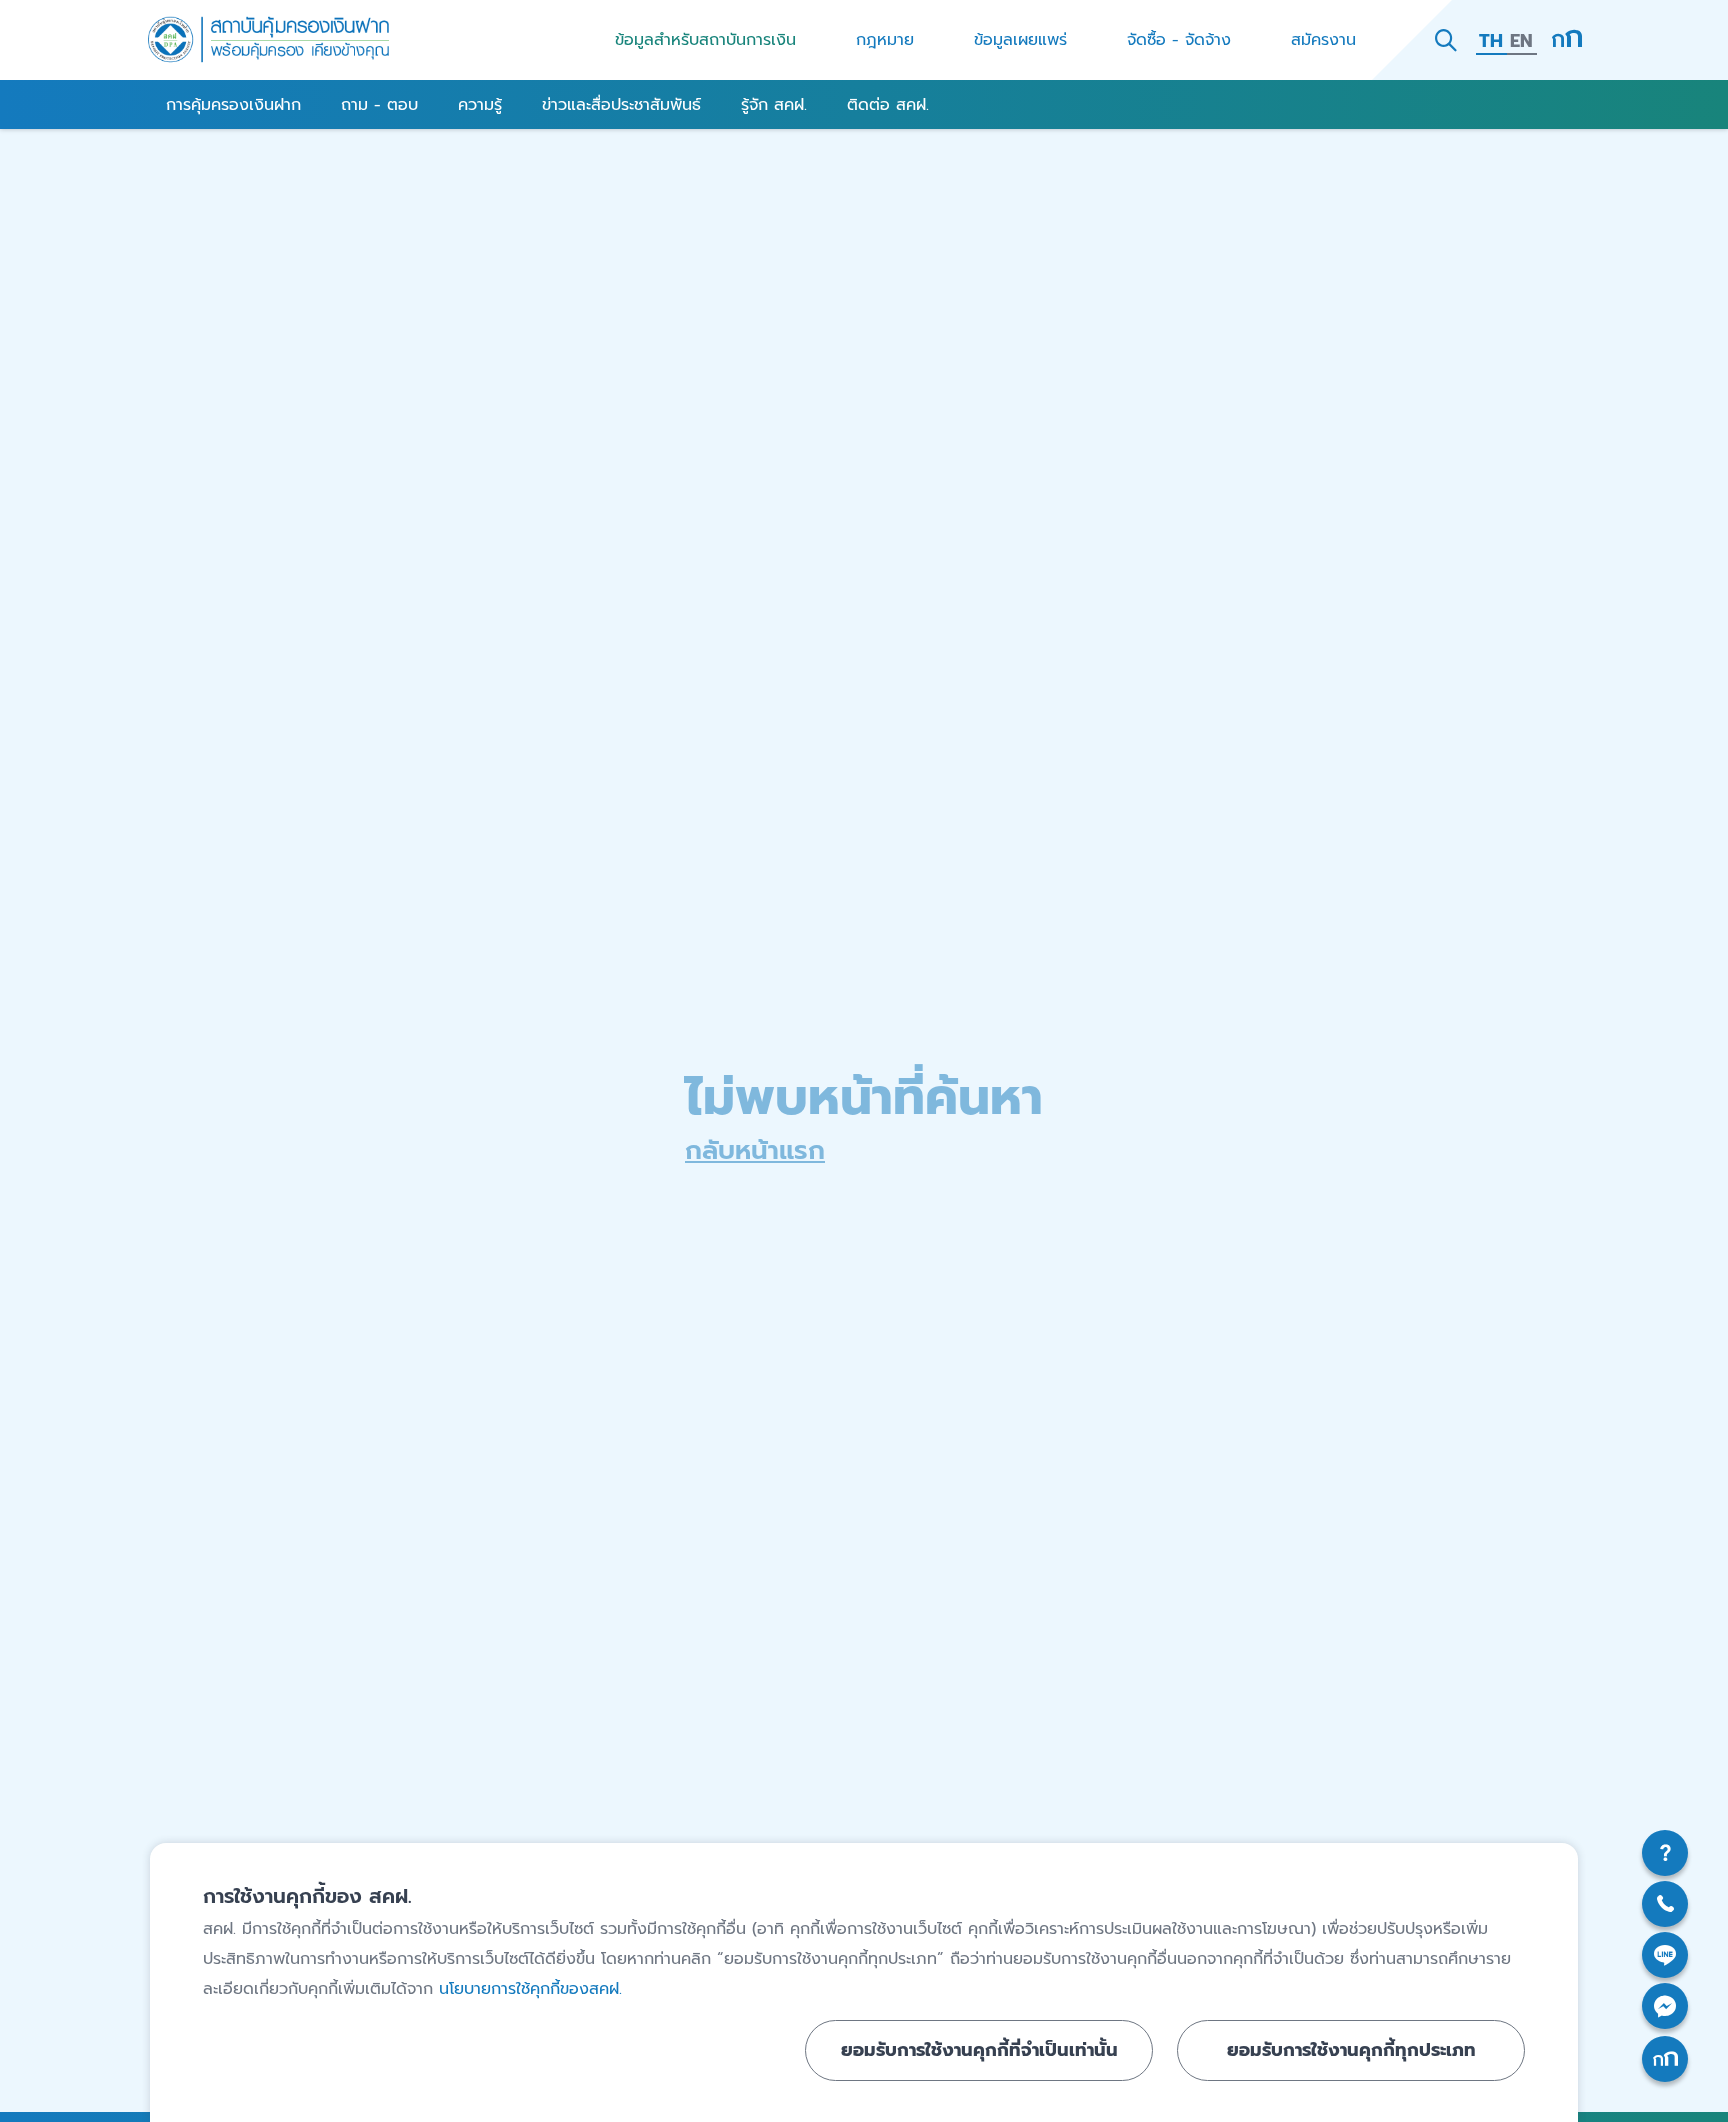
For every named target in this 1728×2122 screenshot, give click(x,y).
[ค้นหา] (1446, 40)
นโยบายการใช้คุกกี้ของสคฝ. (530, 1989)
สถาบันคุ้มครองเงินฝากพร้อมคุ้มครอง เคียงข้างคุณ (269, 40)
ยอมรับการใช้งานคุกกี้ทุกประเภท (1351, 2050)
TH (1491, 41)
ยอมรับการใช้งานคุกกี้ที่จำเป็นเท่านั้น (979, 2050)
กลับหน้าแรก (755, 1150)
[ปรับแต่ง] (1567, 40)
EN (1521, 41)
